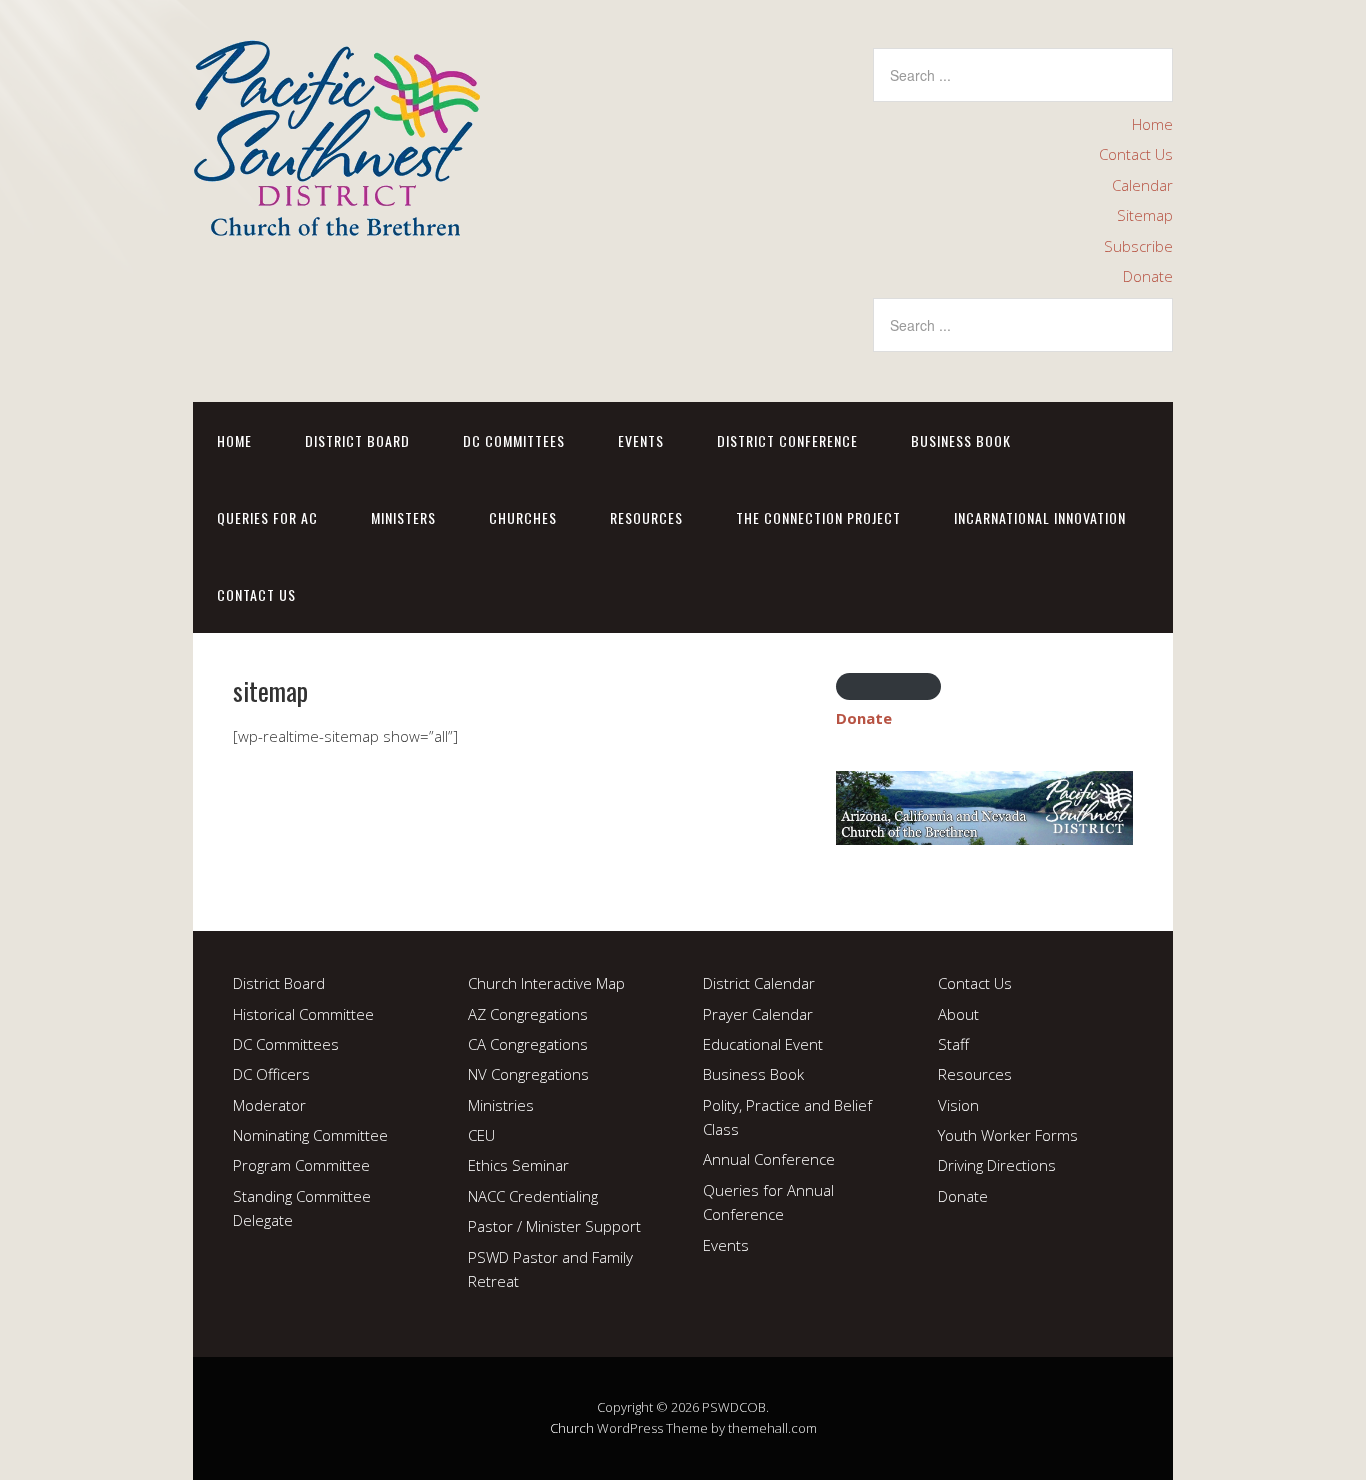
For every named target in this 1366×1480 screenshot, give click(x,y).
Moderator (269, 1105)
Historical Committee (303, 1014)
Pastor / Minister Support (554, 1226)
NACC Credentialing (533, 1196)
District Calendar (759, 983)
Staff (953, 1044)
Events (641, 440)
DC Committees (514, 440)
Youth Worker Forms (1008, 1135)
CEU (481, 1135)
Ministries (501, 1105)
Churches (523, 517)
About (958, 1014)
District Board (357, 440)
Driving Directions (997, 1165)
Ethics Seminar (518, 1165)
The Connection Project (818, 517)
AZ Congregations (528, 1014)
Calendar (1142, 185)
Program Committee (301, 1165)
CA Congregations (528, 1044)
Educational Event (763, 1044)
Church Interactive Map (546, 983)
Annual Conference (769, 1159)
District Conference (787, 440)
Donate (1148, 276)
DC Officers (271, 1074)
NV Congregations (528, 1074)
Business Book (961, 440)
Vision (958, 1105)
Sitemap (1145, 215)
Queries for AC (267, 517)
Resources (646, 517)
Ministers (403, 517)
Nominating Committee (310, 1135)
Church (572, 1428)
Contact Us (1136, 154)
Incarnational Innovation (1040, 517)
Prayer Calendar (758, 1014)
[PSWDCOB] (336, 219)
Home (1152, 124)
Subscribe (1138, 246)
